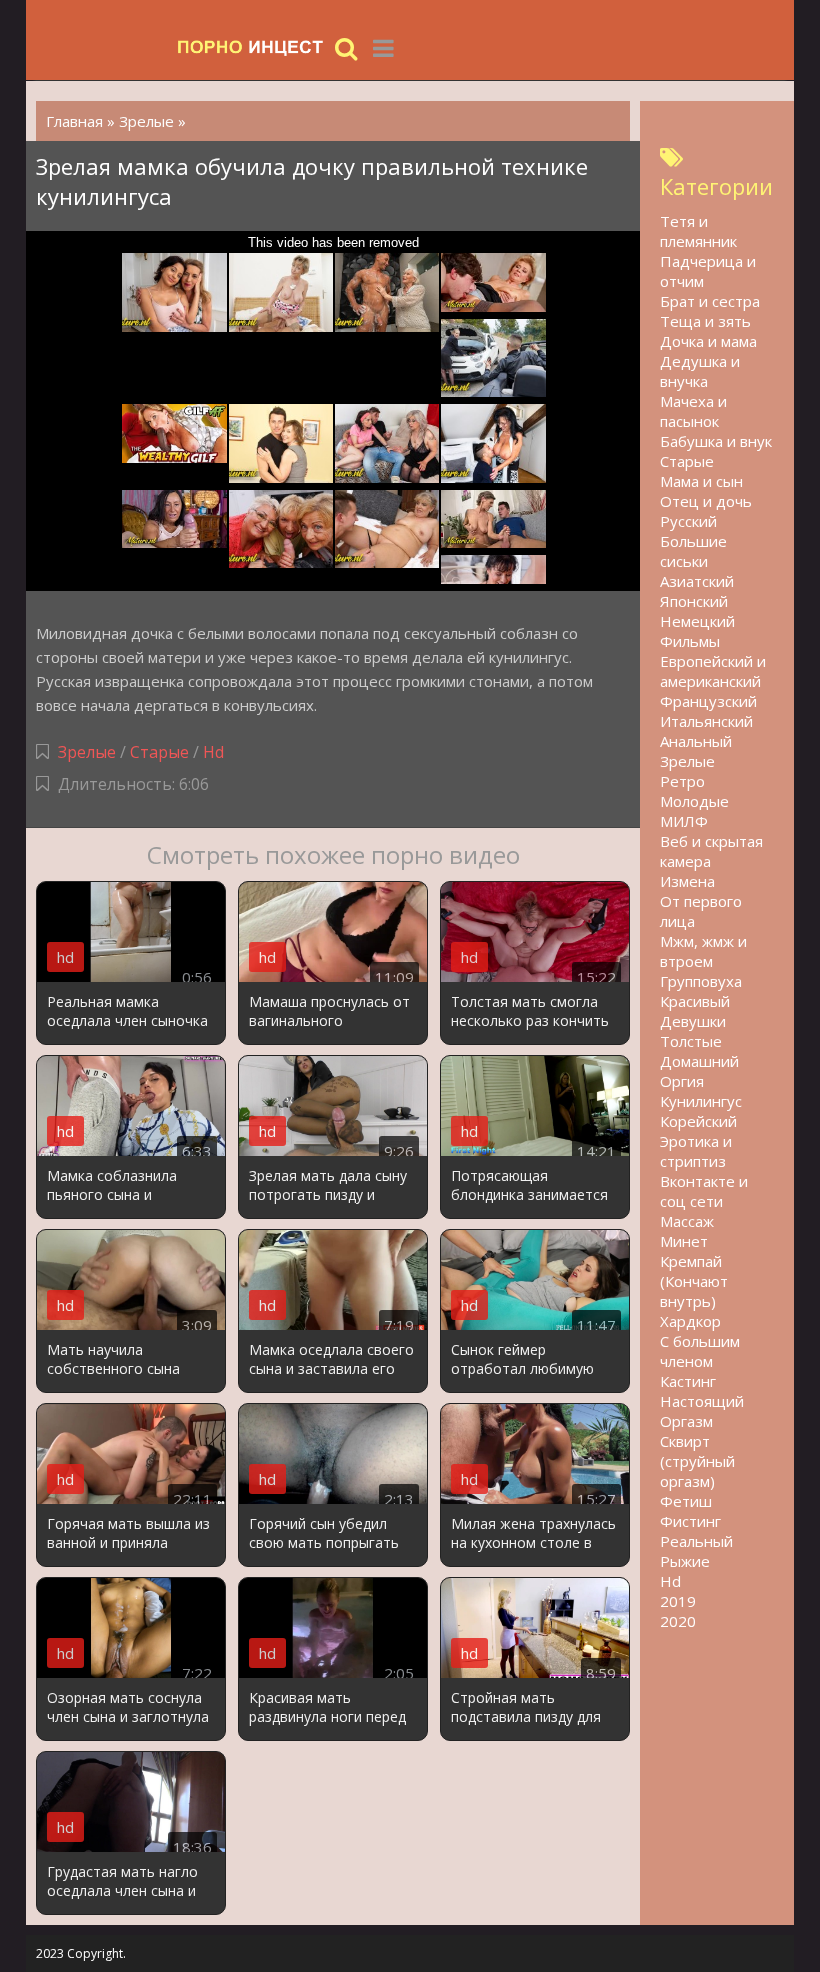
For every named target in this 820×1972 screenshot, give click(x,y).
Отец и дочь (706, 501)
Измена (687, 881)
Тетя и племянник (698, 231)
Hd (213, 752)
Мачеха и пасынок (693, 411)
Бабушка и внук (716, 441)
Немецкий (697, 621)
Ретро (682, 781)
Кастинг (688, 1381)
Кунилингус (701, 1101)
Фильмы (690, 641)
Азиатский (697, 581)
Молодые (694, 801)
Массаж (687, 1221)
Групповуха (701, 981)
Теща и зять (705, 321)
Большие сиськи (693, 551)
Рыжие (685, 1561)
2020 (678, 1621)
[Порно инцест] (251, 47)
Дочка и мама (708, 341)
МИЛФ (684, 821)
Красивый (695, 1001)
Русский (688, 521)
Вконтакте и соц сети (704, 1191)
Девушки (693, 1021)
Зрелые (87, 752)
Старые (159, 752)
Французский (708, 701)
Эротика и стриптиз (696, 1151)
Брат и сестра (710, 301)
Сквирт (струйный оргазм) (697, 1461)
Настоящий (702, 1401)
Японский (694, 601)
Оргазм (686, 1421)
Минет (684, 1241)
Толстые (691, 1041)
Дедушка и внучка (700, 371)
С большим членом (700, 1351)
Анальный (696, 741)
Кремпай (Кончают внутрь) (694, 1281)
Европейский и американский (713, 671)
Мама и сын (701, 481)
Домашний (699, 1061)
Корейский (698, 1121)
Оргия (682, 1081)
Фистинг (690, 1521)
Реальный (696, 1541)
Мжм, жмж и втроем (703, 951)
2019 (678, 1601)
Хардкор (690, 1321)
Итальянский (706, 721)
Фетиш (686, 1501)
